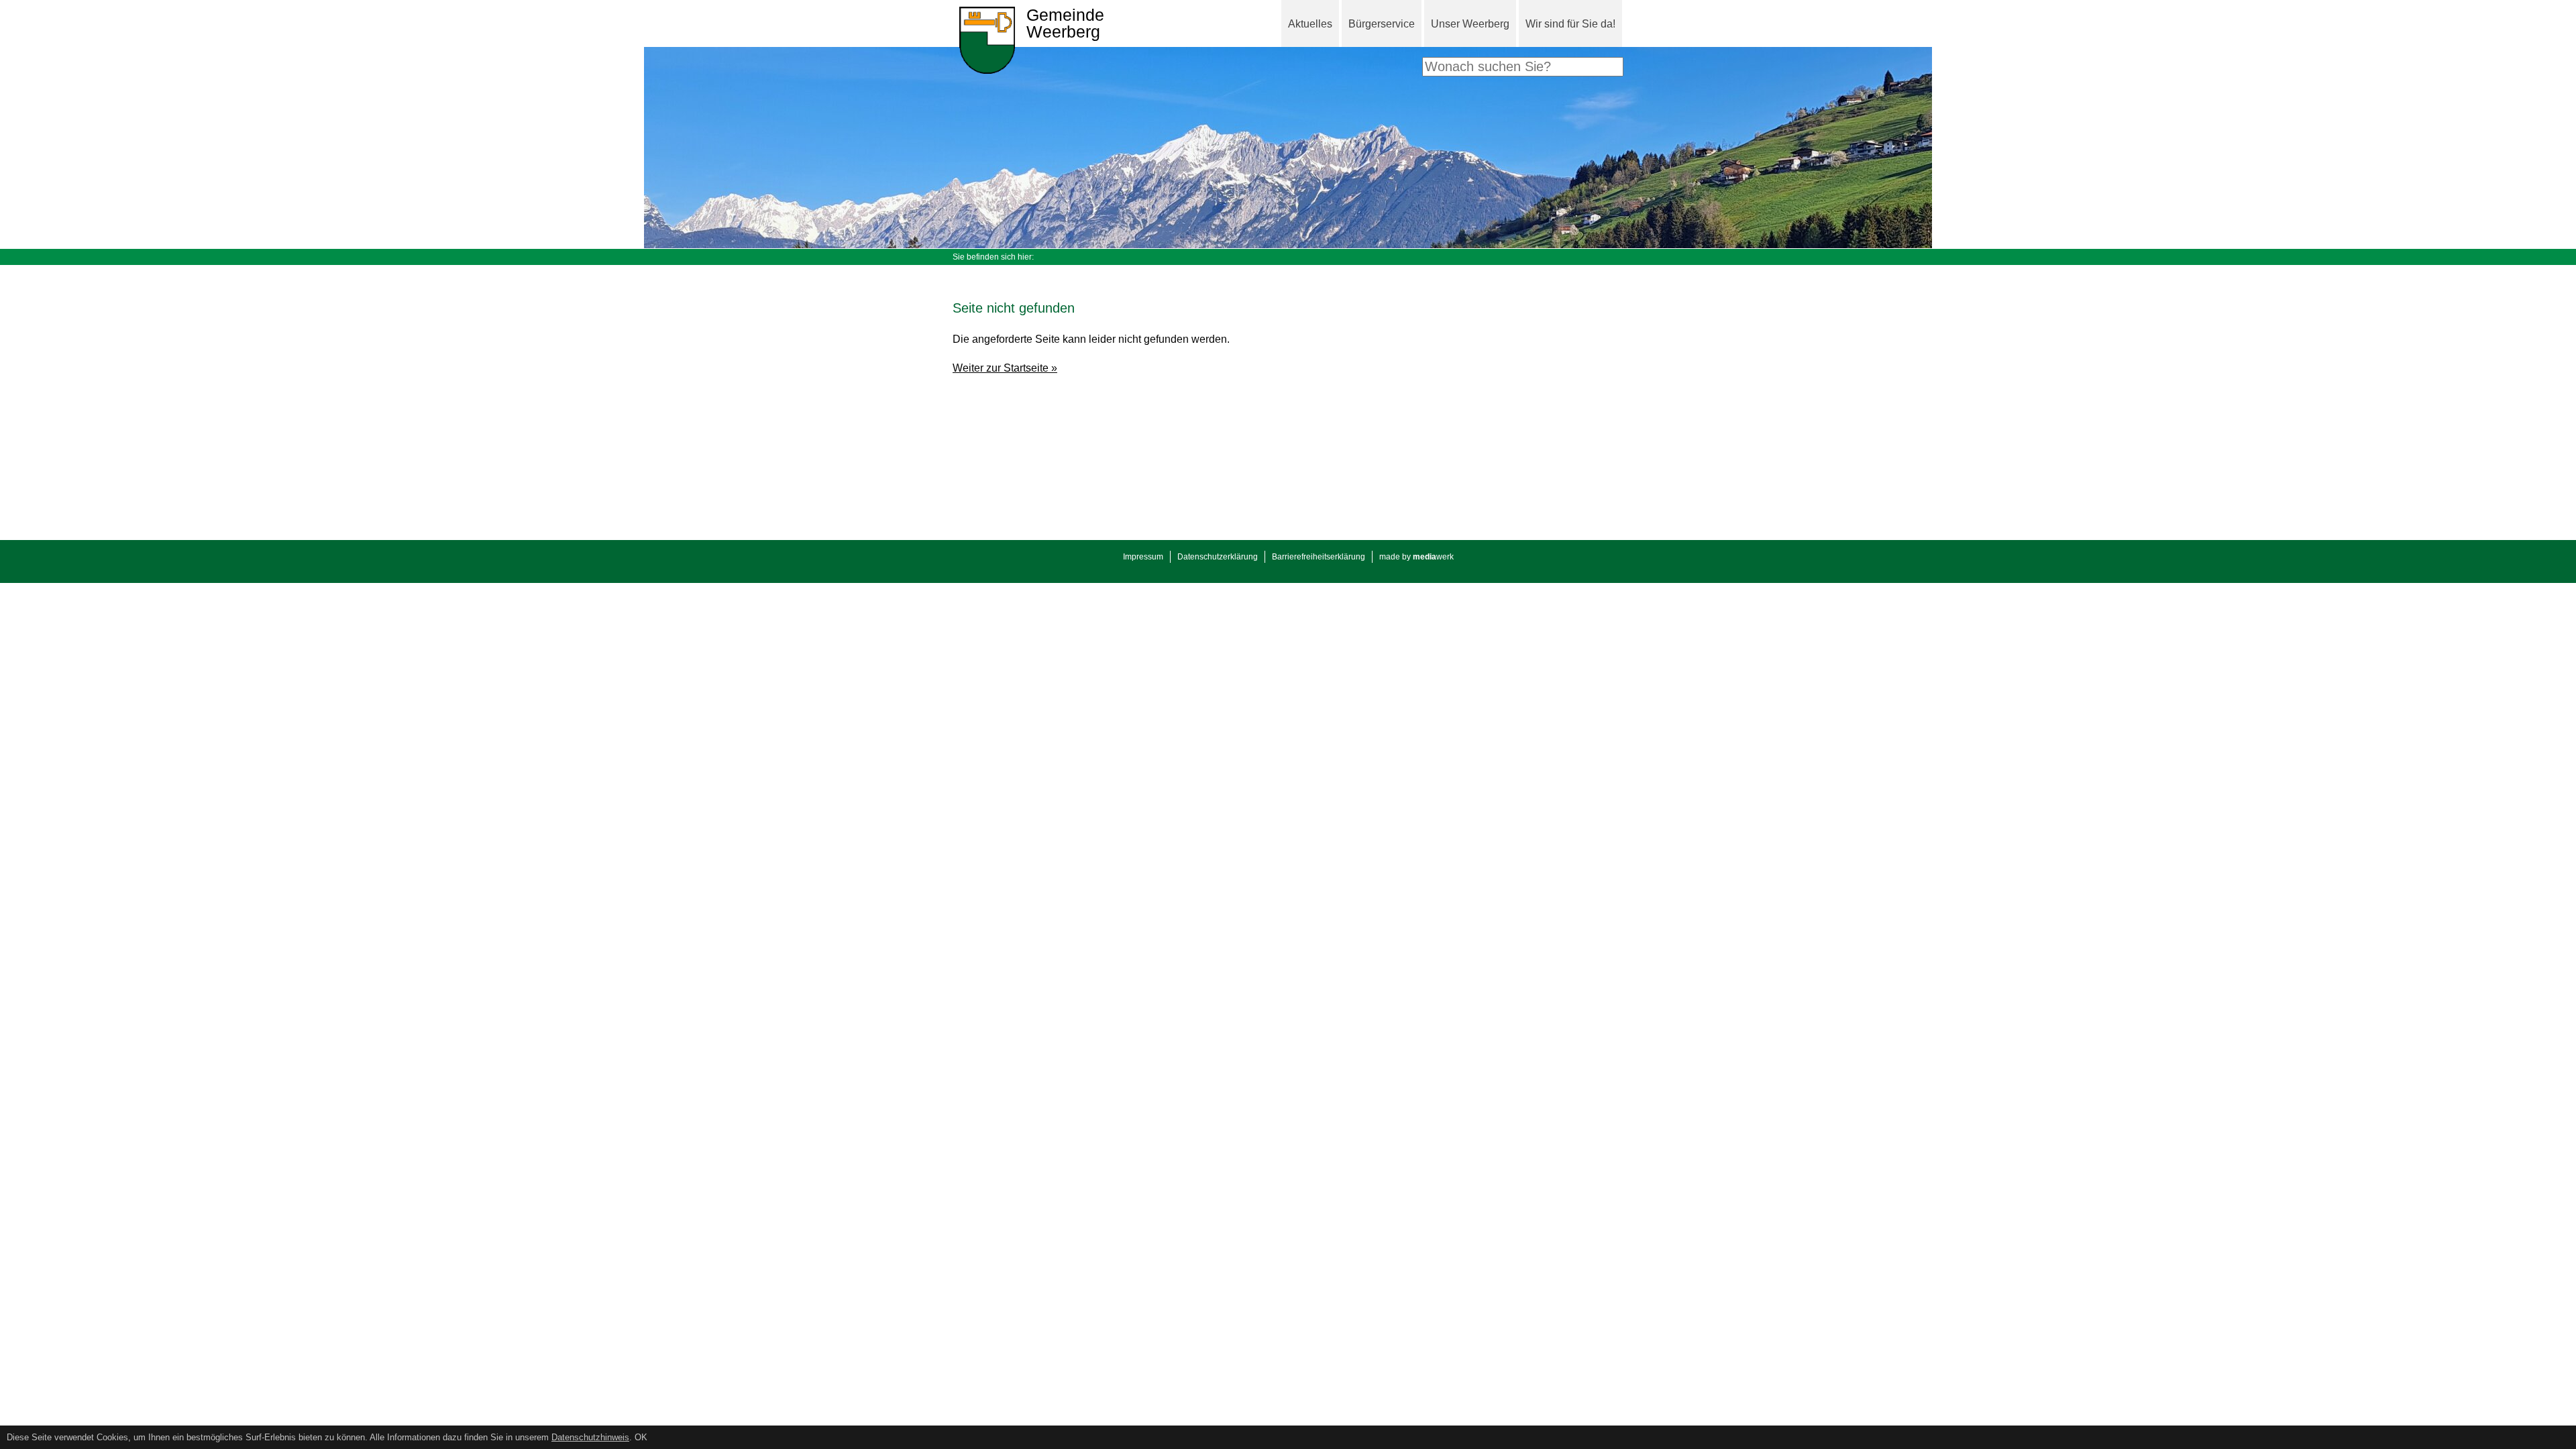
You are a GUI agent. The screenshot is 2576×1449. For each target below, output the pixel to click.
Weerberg (1065, 24)
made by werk (1416, 557)
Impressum (1143, 557)
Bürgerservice (1382, 24)
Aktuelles (1310, 24)
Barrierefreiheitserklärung (1319, 557)
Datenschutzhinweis (590, 1437)
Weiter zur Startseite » (1005, 368)
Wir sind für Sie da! (1570, 24)
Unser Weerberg (1470, 24)
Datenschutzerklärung (1218, 557)
